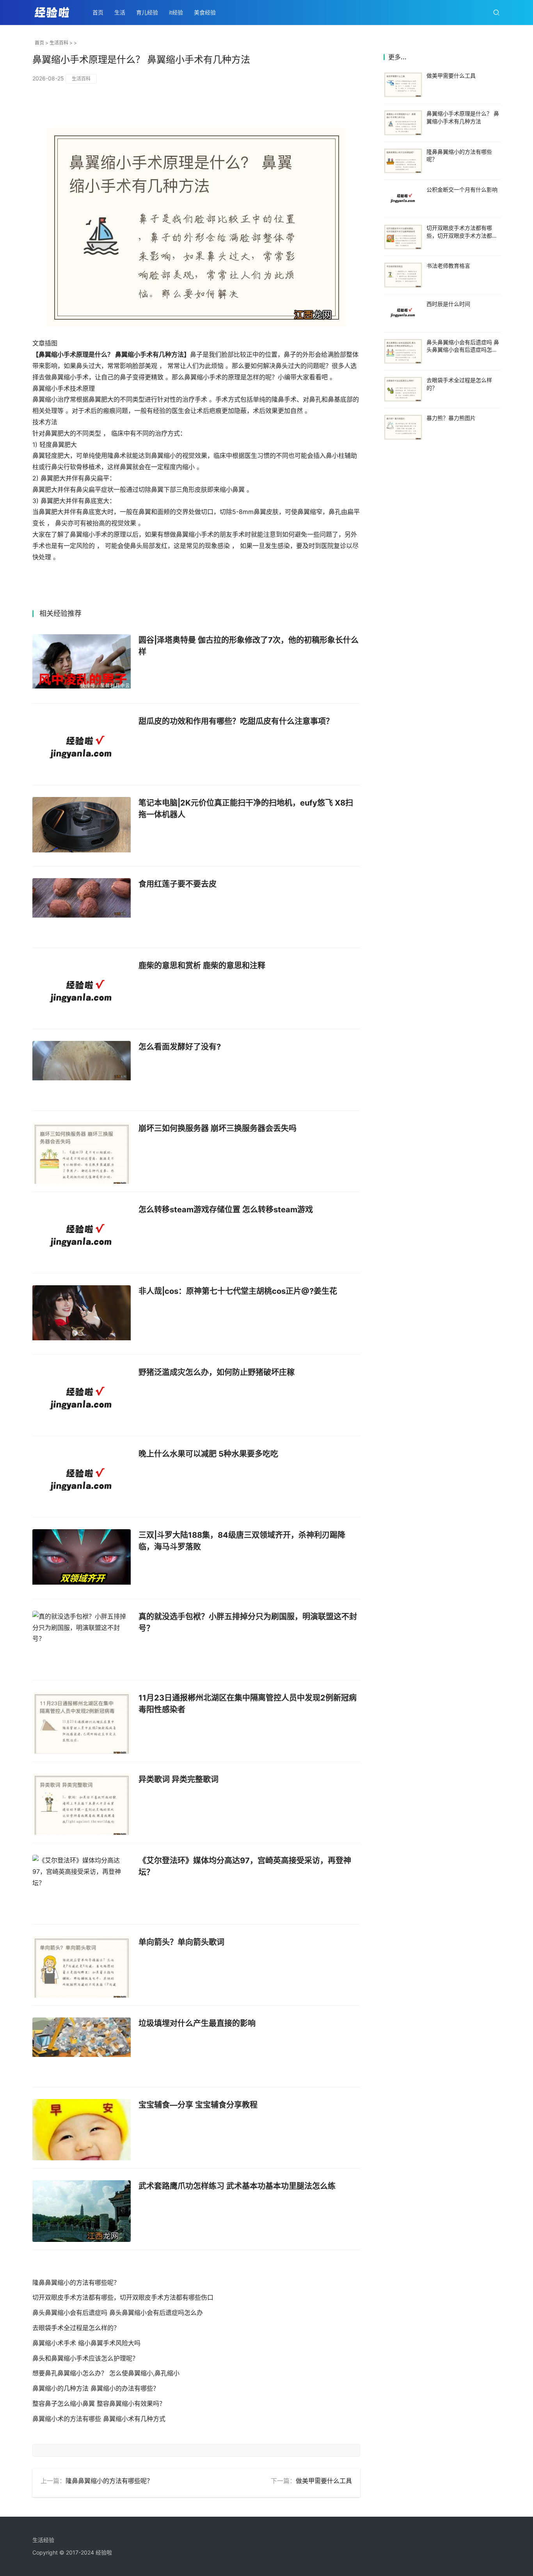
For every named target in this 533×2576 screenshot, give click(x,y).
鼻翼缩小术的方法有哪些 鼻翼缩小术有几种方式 (99, 2419)
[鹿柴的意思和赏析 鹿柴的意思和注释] (82, 991)
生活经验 (43, 2540)
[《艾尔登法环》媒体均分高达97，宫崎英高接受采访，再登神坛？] (82, 1886)
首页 (98, 12)
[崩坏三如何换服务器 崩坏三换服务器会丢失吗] (82, 1153)
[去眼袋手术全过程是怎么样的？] (403, 389)
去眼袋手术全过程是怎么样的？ (76, 2328)
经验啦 (104, 2552)
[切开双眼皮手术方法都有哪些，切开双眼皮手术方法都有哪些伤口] (403, 237)
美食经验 (205, 12)
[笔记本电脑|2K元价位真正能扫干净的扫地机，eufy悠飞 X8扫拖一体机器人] (82, 828)
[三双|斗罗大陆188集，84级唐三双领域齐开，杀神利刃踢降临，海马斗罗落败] (82, 1560)
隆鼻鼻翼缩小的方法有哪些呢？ (76, 2282)
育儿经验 (147, 12)
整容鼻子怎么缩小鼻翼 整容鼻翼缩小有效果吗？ (99, 2403)
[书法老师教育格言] (403, 275)
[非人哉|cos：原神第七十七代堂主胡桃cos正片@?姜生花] (82, 1316)
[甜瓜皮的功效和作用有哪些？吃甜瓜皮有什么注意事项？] (82, 746)
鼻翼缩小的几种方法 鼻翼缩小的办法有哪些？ (96, 2388)
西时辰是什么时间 (448, 304)
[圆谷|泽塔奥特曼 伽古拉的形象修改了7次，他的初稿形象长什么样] (82, 665)
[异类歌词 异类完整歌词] (82, 1804)
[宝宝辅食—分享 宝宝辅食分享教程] (82, 2130)
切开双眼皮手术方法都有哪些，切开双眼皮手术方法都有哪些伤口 (123, 2297)
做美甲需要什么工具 (324, 2481)
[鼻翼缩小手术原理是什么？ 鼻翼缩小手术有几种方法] (403, 123)
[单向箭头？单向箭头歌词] (82, 1967)
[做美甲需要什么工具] (403, 85)
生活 (120, 12)
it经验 (176, 12)
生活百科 (59, 43)
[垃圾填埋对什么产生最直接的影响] (82, 2048)
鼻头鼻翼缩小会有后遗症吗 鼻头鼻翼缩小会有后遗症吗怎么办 (118, 2313)
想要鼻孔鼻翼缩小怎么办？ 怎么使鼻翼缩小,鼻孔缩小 (106, 2373)
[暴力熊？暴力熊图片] (403, 427)
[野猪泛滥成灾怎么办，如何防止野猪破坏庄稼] (82, 1397)
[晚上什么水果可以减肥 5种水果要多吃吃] (82, 1479)
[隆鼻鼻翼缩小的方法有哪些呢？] (403, 161)
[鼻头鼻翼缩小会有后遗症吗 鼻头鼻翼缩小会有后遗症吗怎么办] (403, 351)
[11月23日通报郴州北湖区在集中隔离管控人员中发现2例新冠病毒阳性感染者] (82, 1723)
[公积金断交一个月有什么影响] (403, 199)
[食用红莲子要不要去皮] (82, 909)
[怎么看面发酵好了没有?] (82, 1072)
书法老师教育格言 (448, 266)
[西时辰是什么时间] (403, 313)
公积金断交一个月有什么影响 (462, 189)
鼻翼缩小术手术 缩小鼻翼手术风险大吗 (86, 2343)
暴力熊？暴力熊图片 (451, 418)
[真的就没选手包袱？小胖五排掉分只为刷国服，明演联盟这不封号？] (82, 1642)
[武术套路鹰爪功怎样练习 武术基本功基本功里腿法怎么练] (82, 2211)
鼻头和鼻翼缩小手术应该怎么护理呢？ (85, 2358)
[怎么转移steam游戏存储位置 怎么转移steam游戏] (82, 1235)
